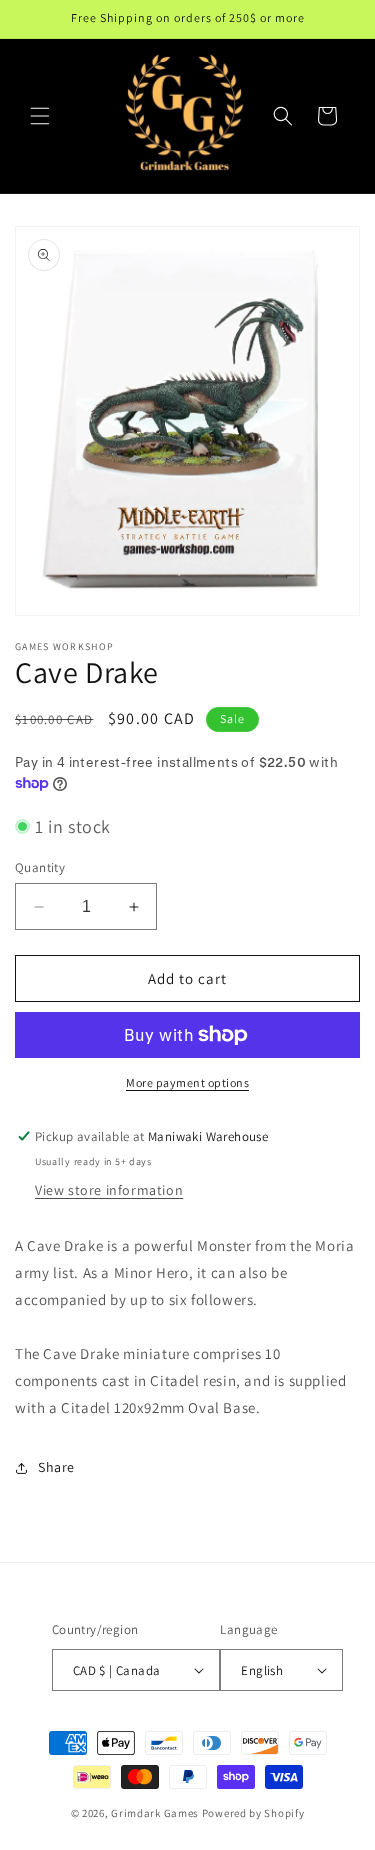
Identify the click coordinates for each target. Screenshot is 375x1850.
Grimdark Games (155, 1813)
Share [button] (56, 1467)
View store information (109, 1190)
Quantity (40, 867)
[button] (40, 116)
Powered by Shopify (253, 1813)
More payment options (187, 1082)
